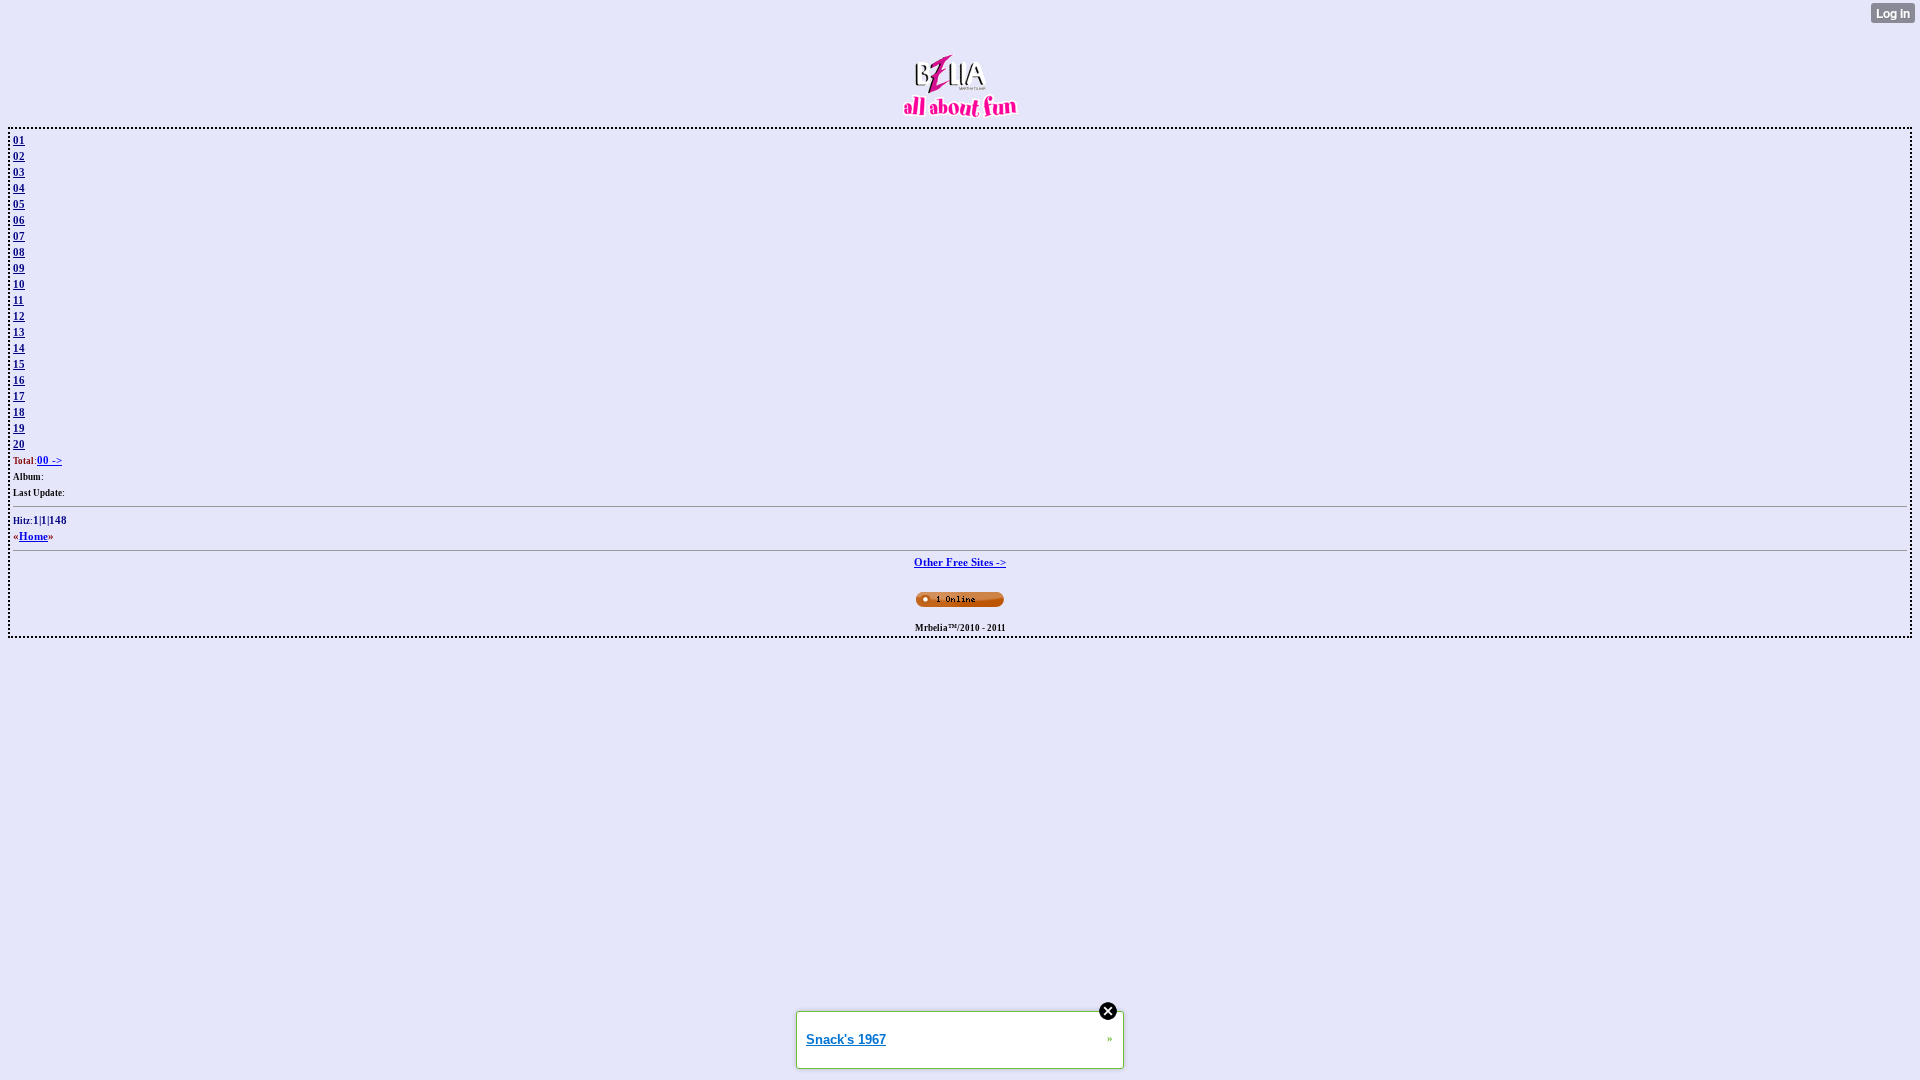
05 (19, 204)
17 (19, 396)
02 (19, 156)
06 (19, 220)
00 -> (49, 460)
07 (19, 236)
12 (19, 316)
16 (19, 380)
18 (19, 412)
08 (19, 252)
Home (33, 536)
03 (19, 172)
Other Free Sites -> (960, 562)
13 (19, 332)
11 (18, 300)
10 (19, 284)
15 (19, 364)
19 (19, 428)
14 (19, 348)
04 (19, 188)
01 (19, 140)
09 (19, 268)
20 (19, 444)
